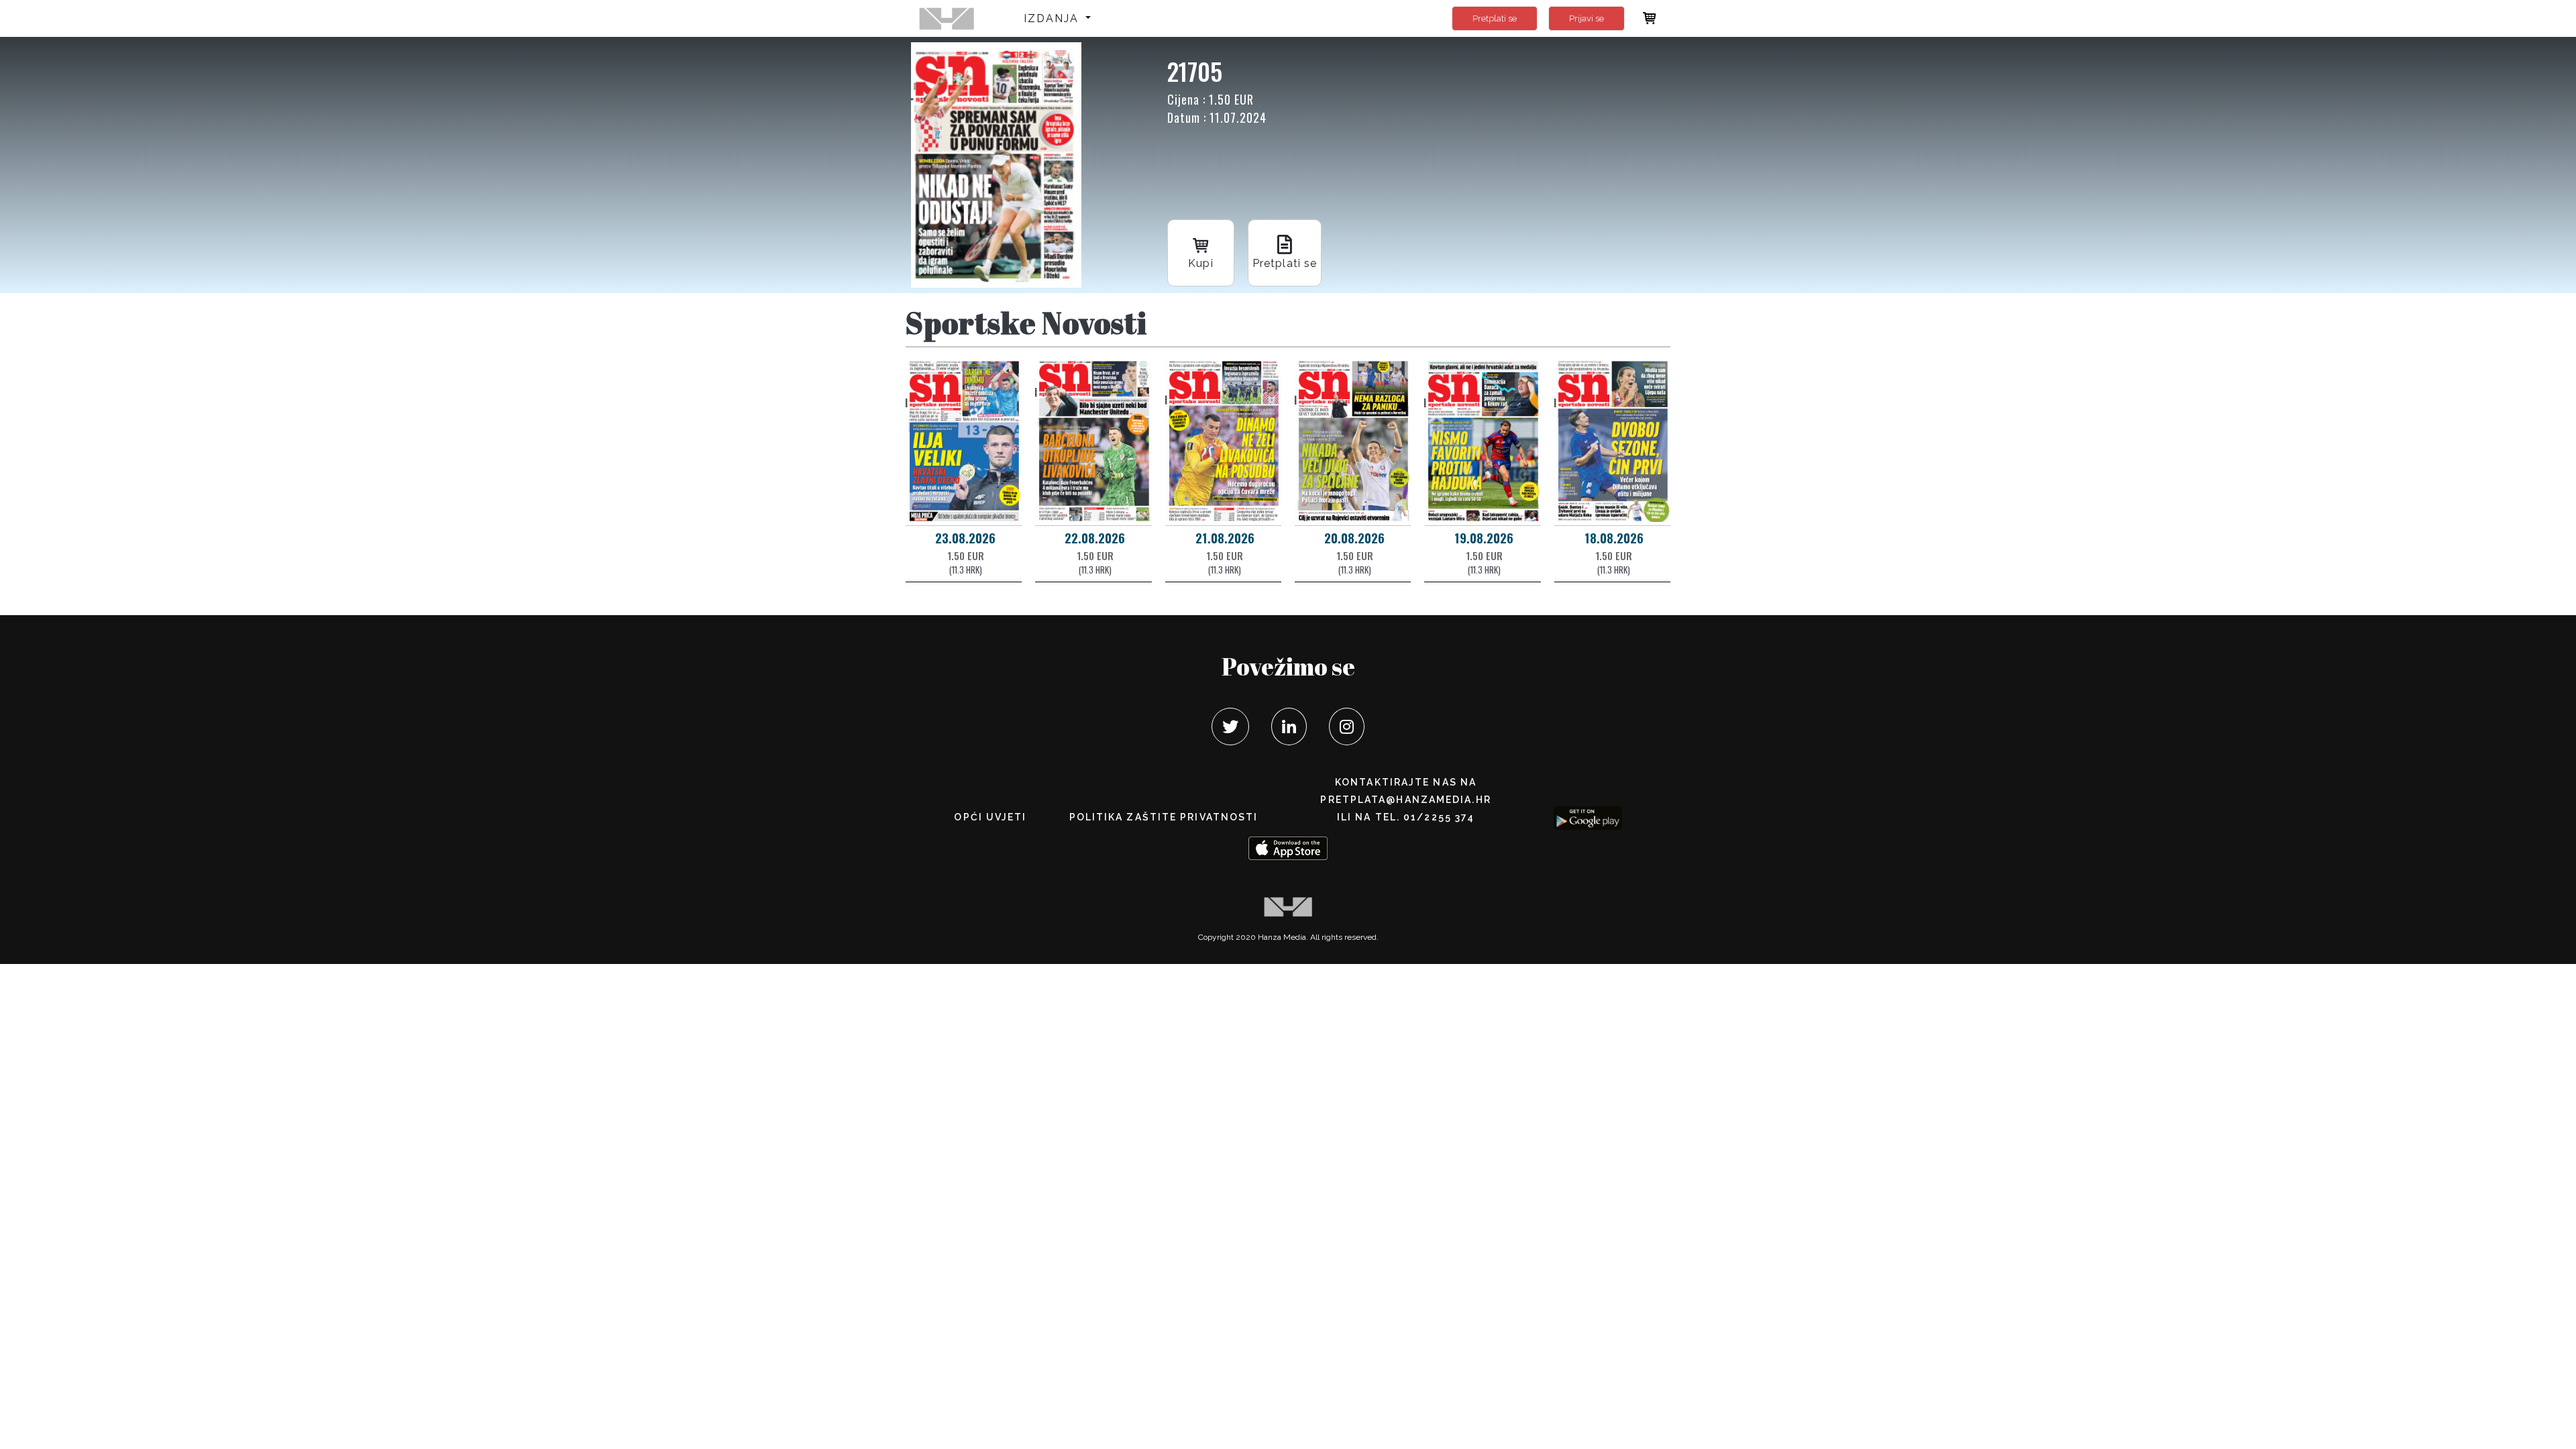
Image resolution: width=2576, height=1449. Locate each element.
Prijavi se (1587, 18)
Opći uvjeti (990, 817)
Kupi (1200, 263)
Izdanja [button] (1054, 18)
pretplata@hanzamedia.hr (1405, 800)
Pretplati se (1495, 18)
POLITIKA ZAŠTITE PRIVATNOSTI (1164, 817)
